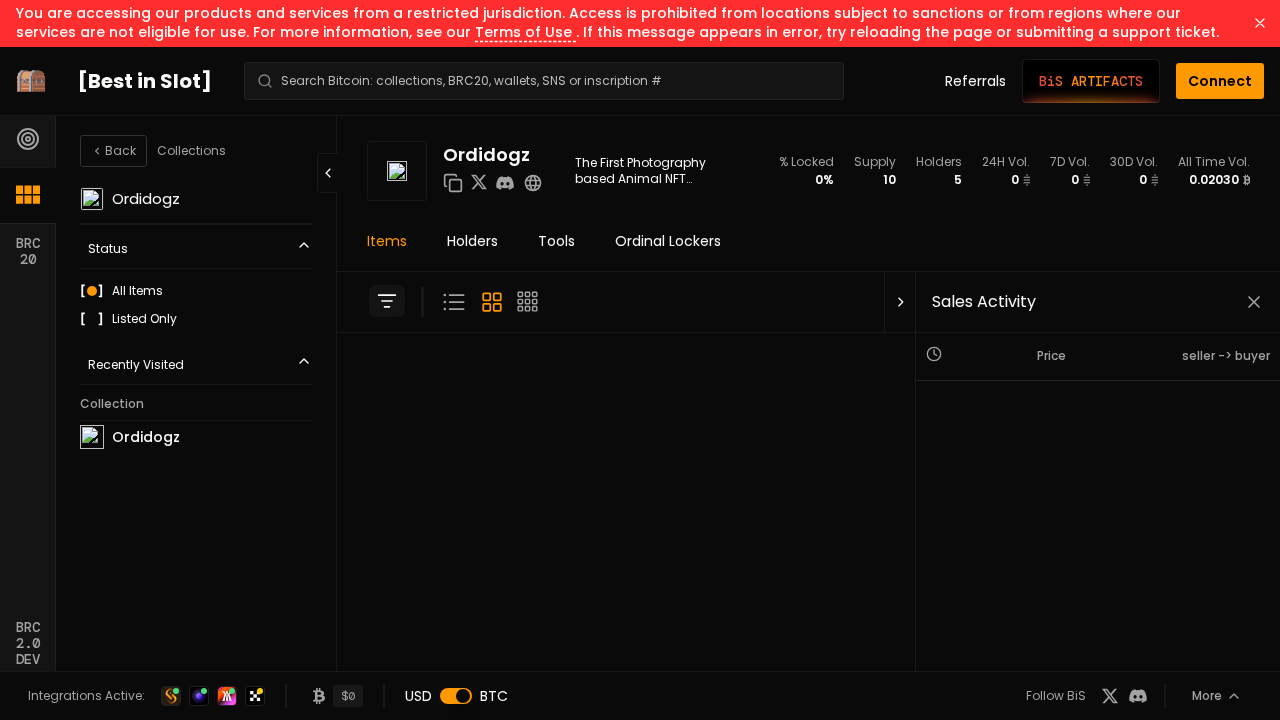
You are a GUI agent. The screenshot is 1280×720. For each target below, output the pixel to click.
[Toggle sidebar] (387, 301)
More (1207, 695)
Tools (556, 241)
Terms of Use (525, 32)
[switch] (456, 696)
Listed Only (144, 319)
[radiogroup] (196, 305)
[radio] (92, 291)
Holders (472, 241)
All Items (137, 291)
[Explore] (28, 139)
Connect (1220, 81)
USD (418, 696)
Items (387, 241)
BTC (494, 696)
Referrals (975, 81)
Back (120, 150)
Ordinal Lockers (668, 241)
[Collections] (28, 195)
